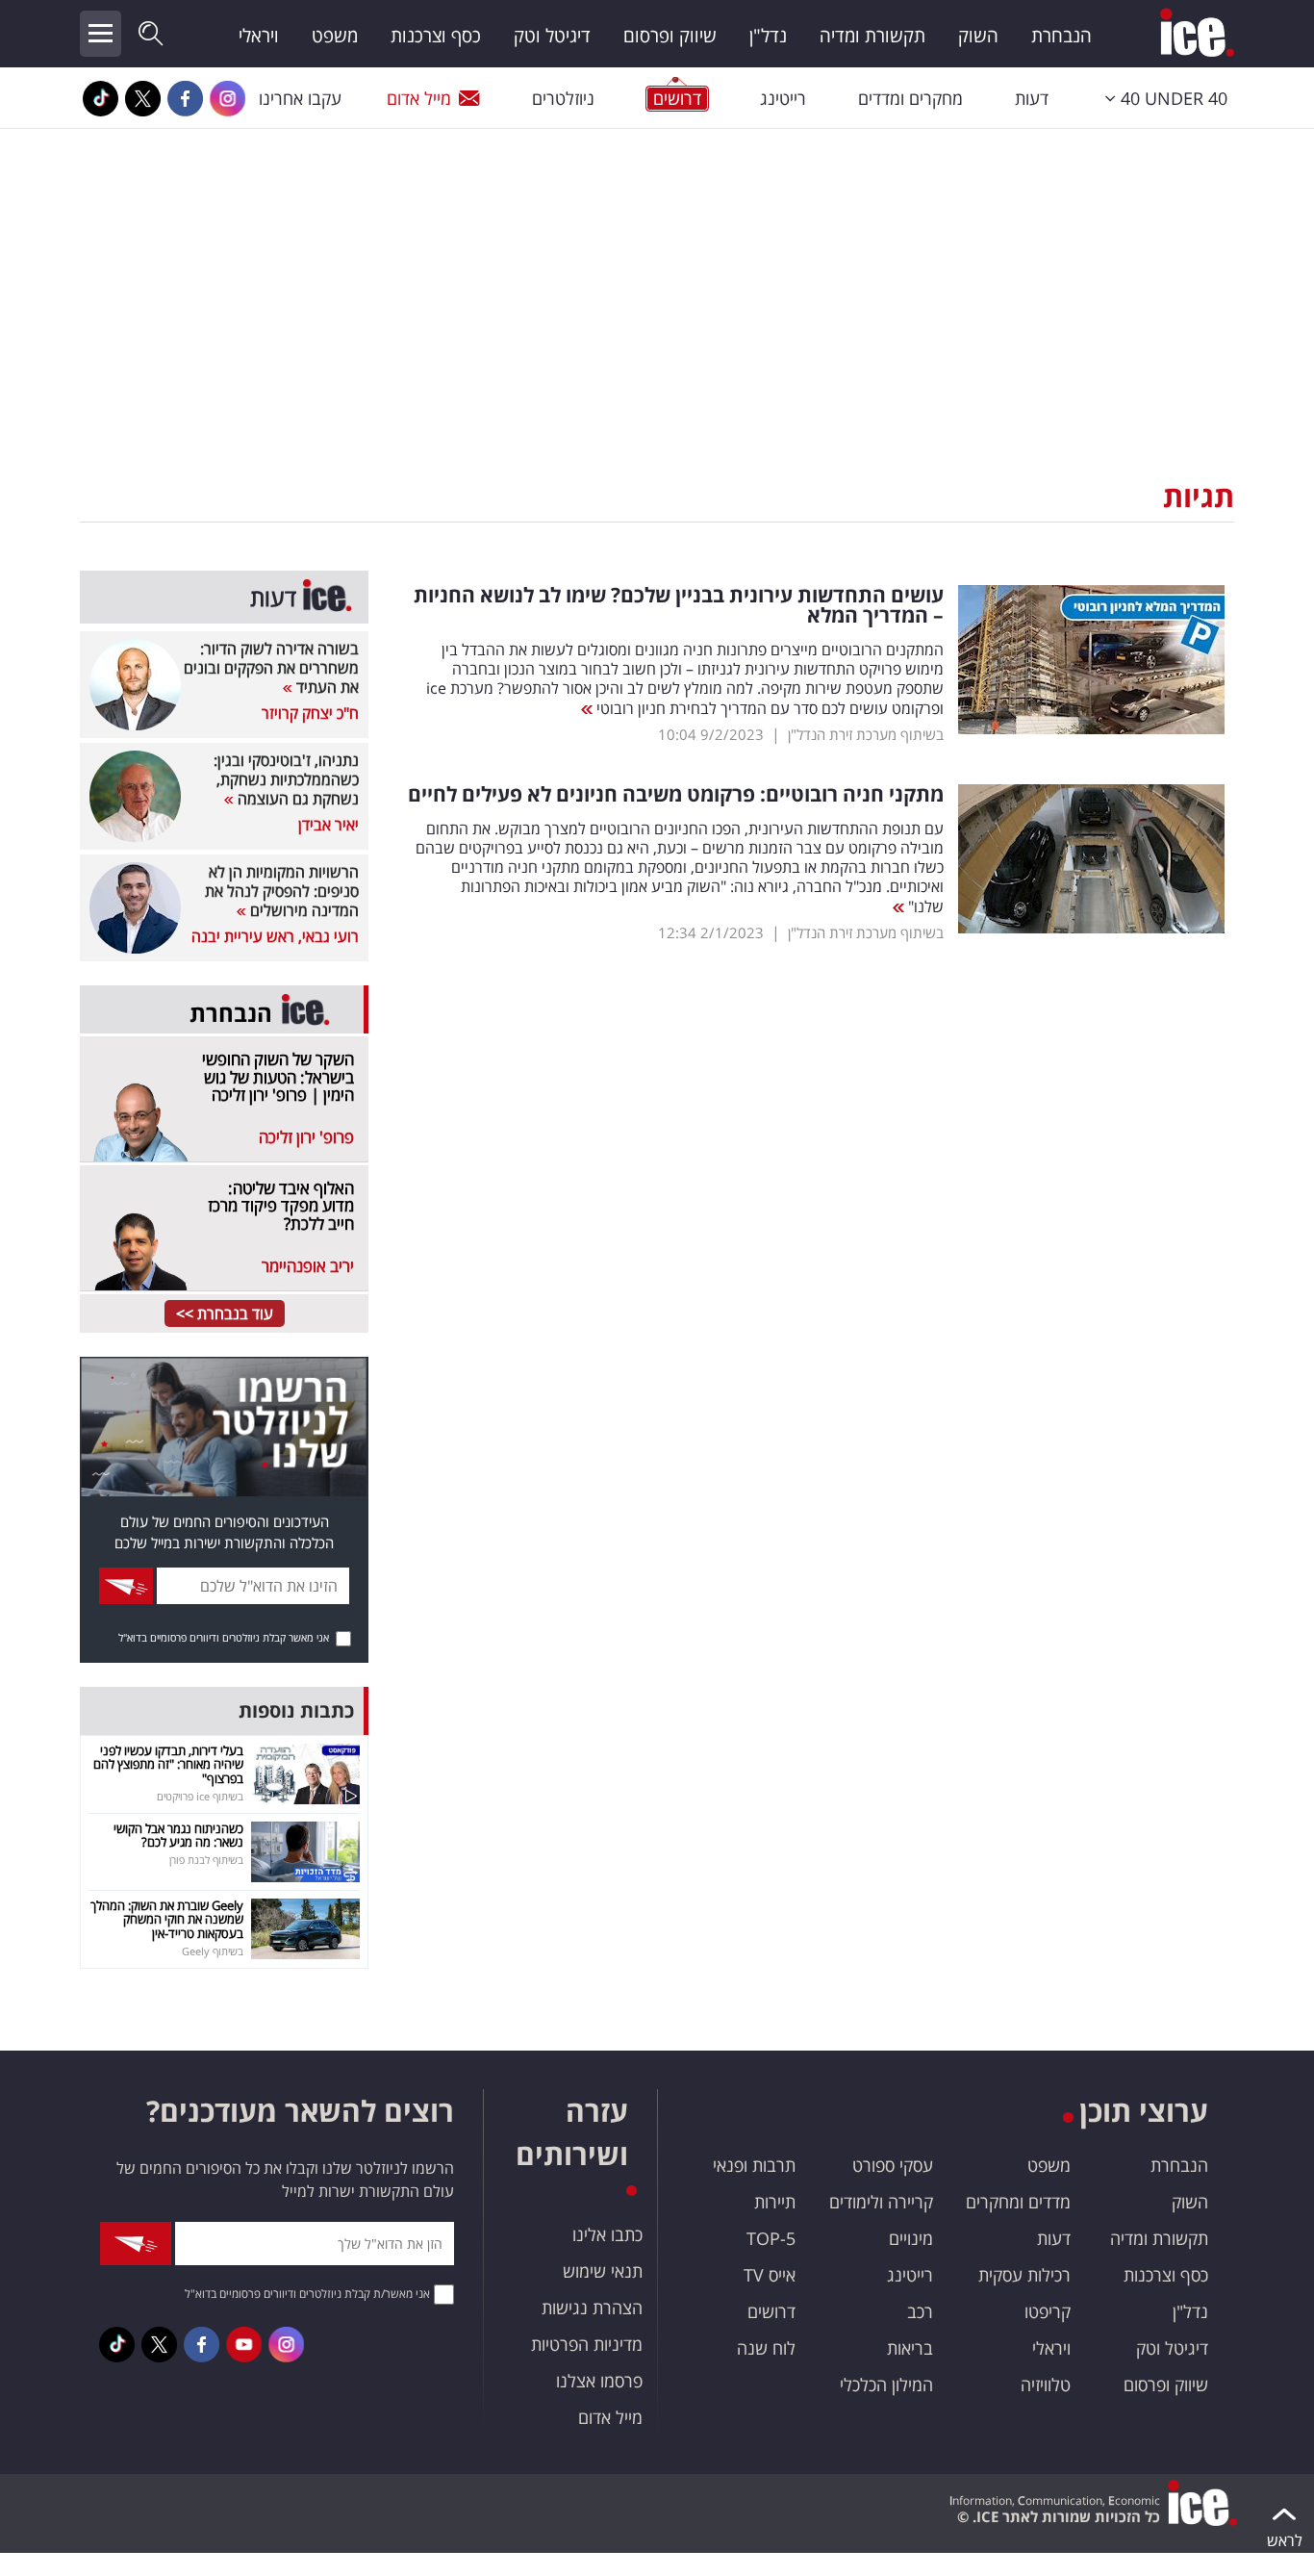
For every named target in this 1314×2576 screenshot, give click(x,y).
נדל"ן (768, 36)
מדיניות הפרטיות (587, 2344)
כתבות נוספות (296, 1710)
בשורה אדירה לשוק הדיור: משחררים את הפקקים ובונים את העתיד (271, 668)
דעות (1032, 98)
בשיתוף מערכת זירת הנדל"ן (866, 734)
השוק (978, 36)
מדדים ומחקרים (1018, 2202)
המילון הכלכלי (886, 2385)
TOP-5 (771, 2238)
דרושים (771, 2311)
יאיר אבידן (328, 825)
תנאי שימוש (603, 2271)
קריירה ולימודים (881, 2202)
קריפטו (1048, 2311)
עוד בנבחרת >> (225, 1314)
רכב (920, 2311)
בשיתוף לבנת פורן (206, 1860)
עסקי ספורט (893, 2165)
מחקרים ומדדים (910, 98)
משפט (335, 36)
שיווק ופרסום (670, 36)
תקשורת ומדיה (872, 36)
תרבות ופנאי (754, 2165)
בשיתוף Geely (213, 1951)
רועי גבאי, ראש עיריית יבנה (275, 936)
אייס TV (770, 2275)
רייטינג (783, 98)
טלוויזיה (1046, 2385)
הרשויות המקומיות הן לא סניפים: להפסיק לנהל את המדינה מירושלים (282, 891)
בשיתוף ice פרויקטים (200, 1796)
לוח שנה (766, 2348)
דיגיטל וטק (552, 36)
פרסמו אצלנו (599, 2381)
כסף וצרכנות (436, 36)
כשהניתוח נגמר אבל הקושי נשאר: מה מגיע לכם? (178, 1835)
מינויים (911, 2238)
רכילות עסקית (1024, 2275)
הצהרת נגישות (592, 2308)
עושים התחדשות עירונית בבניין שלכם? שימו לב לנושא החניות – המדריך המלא (679, 605)
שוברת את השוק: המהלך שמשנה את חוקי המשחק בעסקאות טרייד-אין (167, 1919)
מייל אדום (419, 98)
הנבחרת (1061, 36)
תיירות (775, 2202)
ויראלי (259, 36)
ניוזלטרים (563, 98)
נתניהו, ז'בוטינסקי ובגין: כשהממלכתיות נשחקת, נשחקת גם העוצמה (286, 779)
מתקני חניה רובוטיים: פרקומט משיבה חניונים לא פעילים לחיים (676, 794)
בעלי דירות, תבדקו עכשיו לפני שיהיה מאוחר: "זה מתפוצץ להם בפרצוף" (168, 1764)
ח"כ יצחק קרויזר (310, 713)
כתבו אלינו (607, 2234)
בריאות (910, 2348)
